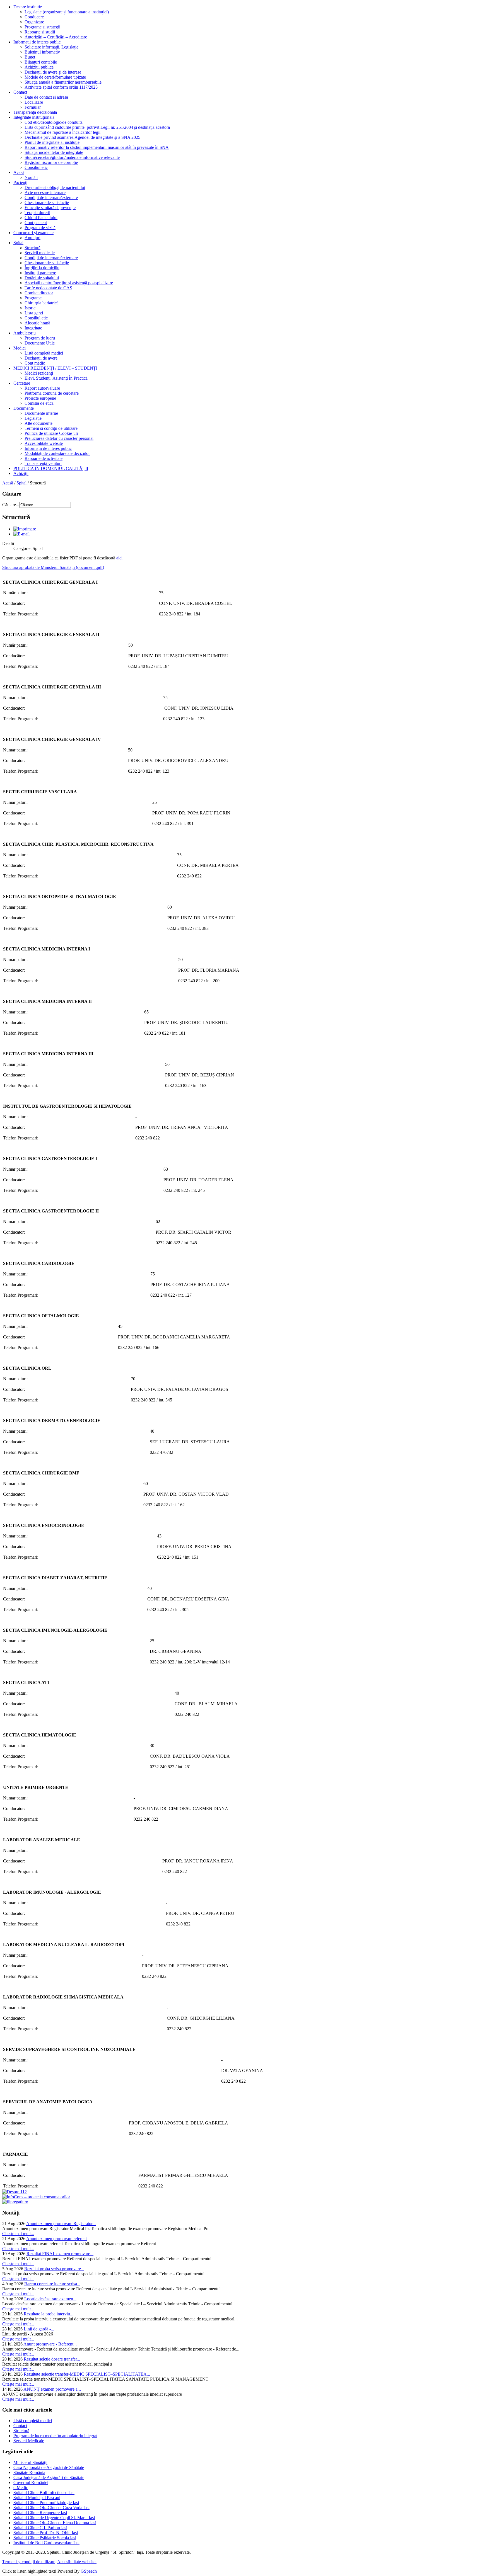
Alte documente (38, 423)
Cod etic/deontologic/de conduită (54, 122)
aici (119, 558)
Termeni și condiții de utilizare (51, 428)
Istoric (30, 308)
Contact (20, 92)
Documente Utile (40, 343)
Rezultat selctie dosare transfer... (52, 2359)
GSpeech (89, 2571)
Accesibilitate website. (77, 2562)
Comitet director (39, 293)
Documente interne (41, 413)
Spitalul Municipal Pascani (37, 2498)
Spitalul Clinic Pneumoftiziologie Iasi (46, 2503)
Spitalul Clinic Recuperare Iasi (40, 2513)
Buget (30, 57)
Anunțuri (32, 238)
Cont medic (35, 363)
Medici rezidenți (39, 373)
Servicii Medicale (29, 2441)
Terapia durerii (37, 213)
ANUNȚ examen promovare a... (52, 2389)
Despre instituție (28, 7)
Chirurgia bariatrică (42, 303)
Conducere (34, 17)
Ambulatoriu (25, 333)
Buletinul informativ (42, 52)
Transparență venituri (43, 463)
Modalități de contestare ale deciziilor (57, 453)
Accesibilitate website (44, 443)
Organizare (34, 22)
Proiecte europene (40, 398)
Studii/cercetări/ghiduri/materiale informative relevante (72, 157)
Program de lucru (40, 338)
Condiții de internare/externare (51, 197)
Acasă (19, 172)
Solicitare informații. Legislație (51, 47)
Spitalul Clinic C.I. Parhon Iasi (40, 2528)
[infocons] (36, 2197)
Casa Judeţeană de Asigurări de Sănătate (49, 2477)
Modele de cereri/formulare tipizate (55, 77)
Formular (33, 107)
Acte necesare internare (45, 192)
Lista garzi (34, 313)
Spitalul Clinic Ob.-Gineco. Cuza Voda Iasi (51, 2508)
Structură (32, 248)
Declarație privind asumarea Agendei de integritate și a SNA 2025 (82, 137)
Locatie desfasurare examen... (50, 2299)
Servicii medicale (40, 253)
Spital (18, 243)
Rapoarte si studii (40, 32)
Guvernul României (31, 2482)
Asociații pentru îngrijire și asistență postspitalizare (69, 283)
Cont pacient (36, 223)
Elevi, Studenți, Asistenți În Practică (56, 378)
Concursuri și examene (33, 233)
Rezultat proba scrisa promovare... (54, 2269)
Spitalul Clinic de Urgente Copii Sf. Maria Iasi (54, 2518)
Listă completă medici (44, 353)
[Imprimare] (25, 529)
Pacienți (20, 182)
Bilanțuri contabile (41, 62)
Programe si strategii (42, 27)
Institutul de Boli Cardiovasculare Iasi (46, 2543)
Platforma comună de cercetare (52, 393)
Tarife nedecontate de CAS (48, 288)
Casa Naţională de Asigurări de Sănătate (49, 2467)
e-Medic (21, 2488)
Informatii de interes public (37, 42)
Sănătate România (29, 2472)
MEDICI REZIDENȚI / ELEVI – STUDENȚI (55, 368)
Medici (20, 348)
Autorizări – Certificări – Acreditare (56, 37)
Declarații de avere (41, 358)
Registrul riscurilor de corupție (51, 162)
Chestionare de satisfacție (47, 202)
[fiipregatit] (15, 2202)
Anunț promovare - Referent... (50, 2344)
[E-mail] (21, 534)
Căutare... (11, 505)
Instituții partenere (40, 273)
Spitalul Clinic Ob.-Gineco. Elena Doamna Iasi (55, 2523)
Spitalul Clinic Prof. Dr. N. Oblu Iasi (46, 2533)
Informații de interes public (48, 448)
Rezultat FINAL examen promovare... (60, 2254)
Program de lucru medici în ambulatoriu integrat (55, 2436)
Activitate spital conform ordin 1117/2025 (61, 87)
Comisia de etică (39, 403)
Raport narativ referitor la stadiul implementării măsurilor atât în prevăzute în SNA (97, 147)
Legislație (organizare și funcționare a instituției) (67, 12)
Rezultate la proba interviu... (49, 2314)
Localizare (34, 102)
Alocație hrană (37, 323)
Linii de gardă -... (39, 2329)
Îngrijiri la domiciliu (42, 268)
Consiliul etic (36, 167)
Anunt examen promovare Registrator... (61, 2224)
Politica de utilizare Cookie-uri (51, 433)
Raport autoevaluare (42, 388)
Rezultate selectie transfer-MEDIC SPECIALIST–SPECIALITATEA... (87, 2374)
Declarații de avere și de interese (53, 72)
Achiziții (21, 473)
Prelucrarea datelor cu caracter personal (59, 438)
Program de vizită (40, 228)
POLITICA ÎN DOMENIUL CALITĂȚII (51, 468)
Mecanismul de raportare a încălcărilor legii (62, 132)
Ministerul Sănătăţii (30, 2462)
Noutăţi (31, 177)
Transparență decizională (35, 112)
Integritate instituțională (34, 117)
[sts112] (15, 2192)
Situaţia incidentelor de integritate (54, 152)
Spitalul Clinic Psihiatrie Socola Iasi (45, 2538)
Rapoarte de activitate (44, 458)
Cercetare (22, 383)
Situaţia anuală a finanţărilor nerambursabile (63, 82)
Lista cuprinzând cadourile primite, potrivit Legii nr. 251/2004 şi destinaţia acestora (97, 127)
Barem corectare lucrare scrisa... (52, 2284)
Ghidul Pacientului (41, 218)
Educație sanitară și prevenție (50, 208)
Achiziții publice (39, 67)
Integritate (33, 328)
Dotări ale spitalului (42, 278)
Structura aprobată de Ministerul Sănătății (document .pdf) (53, 567)
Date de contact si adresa (46, 97)
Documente (24, 408)
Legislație (33, 418)
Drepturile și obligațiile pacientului (55, 187)
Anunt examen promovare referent (56, 2239)
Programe (33, 298)
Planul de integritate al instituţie (52, 142)
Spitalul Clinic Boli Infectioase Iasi (44, 2493)
